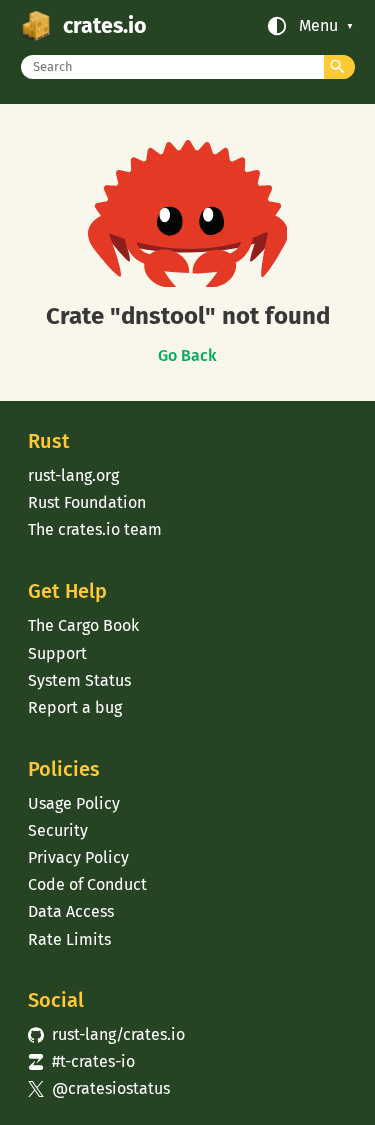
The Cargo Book (83, 625)
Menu (318, 26)
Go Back (187, 356)
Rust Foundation (87, 502)
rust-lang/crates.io (106, 1034)
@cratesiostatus (98, 1088)
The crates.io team (95, 529)
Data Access (71, 911)
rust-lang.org (73, 475)
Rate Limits (69, 939)
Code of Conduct (87, 884)
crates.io (104, 26)
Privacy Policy (78, 857)
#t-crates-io (81, 1061)
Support (57, 653)
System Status (79, 680)
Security (58, 830)
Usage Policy (74, 803)
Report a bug (75, 707)
